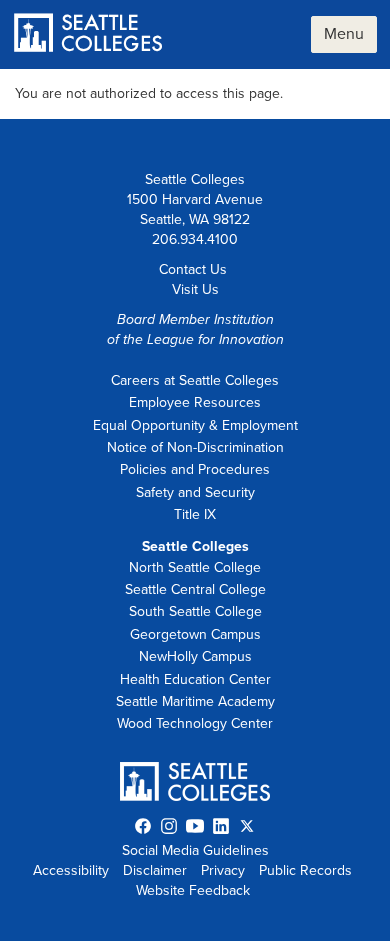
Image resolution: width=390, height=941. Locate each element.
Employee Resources (195, 402)
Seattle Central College (195, 589)
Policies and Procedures (195, 469)
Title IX (195, 514)
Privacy (223, 870)
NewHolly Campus (195, 656)
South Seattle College (195, 611)
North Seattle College (195, 567)
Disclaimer (155, 870)
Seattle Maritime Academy (195, 701)
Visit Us (195, 289)
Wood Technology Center (195, 723)
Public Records (305, 870)
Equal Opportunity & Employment (195, 425)
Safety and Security (195, 492)
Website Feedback (193, 890)
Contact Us (193, 269)
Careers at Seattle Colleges (195, 380)
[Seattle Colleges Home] (88, 34)
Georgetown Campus (195, 634)
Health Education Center (195, 679)
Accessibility (71, 870)
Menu (344, 34)
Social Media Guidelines (195, 850)
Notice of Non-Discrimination (195, 447)
